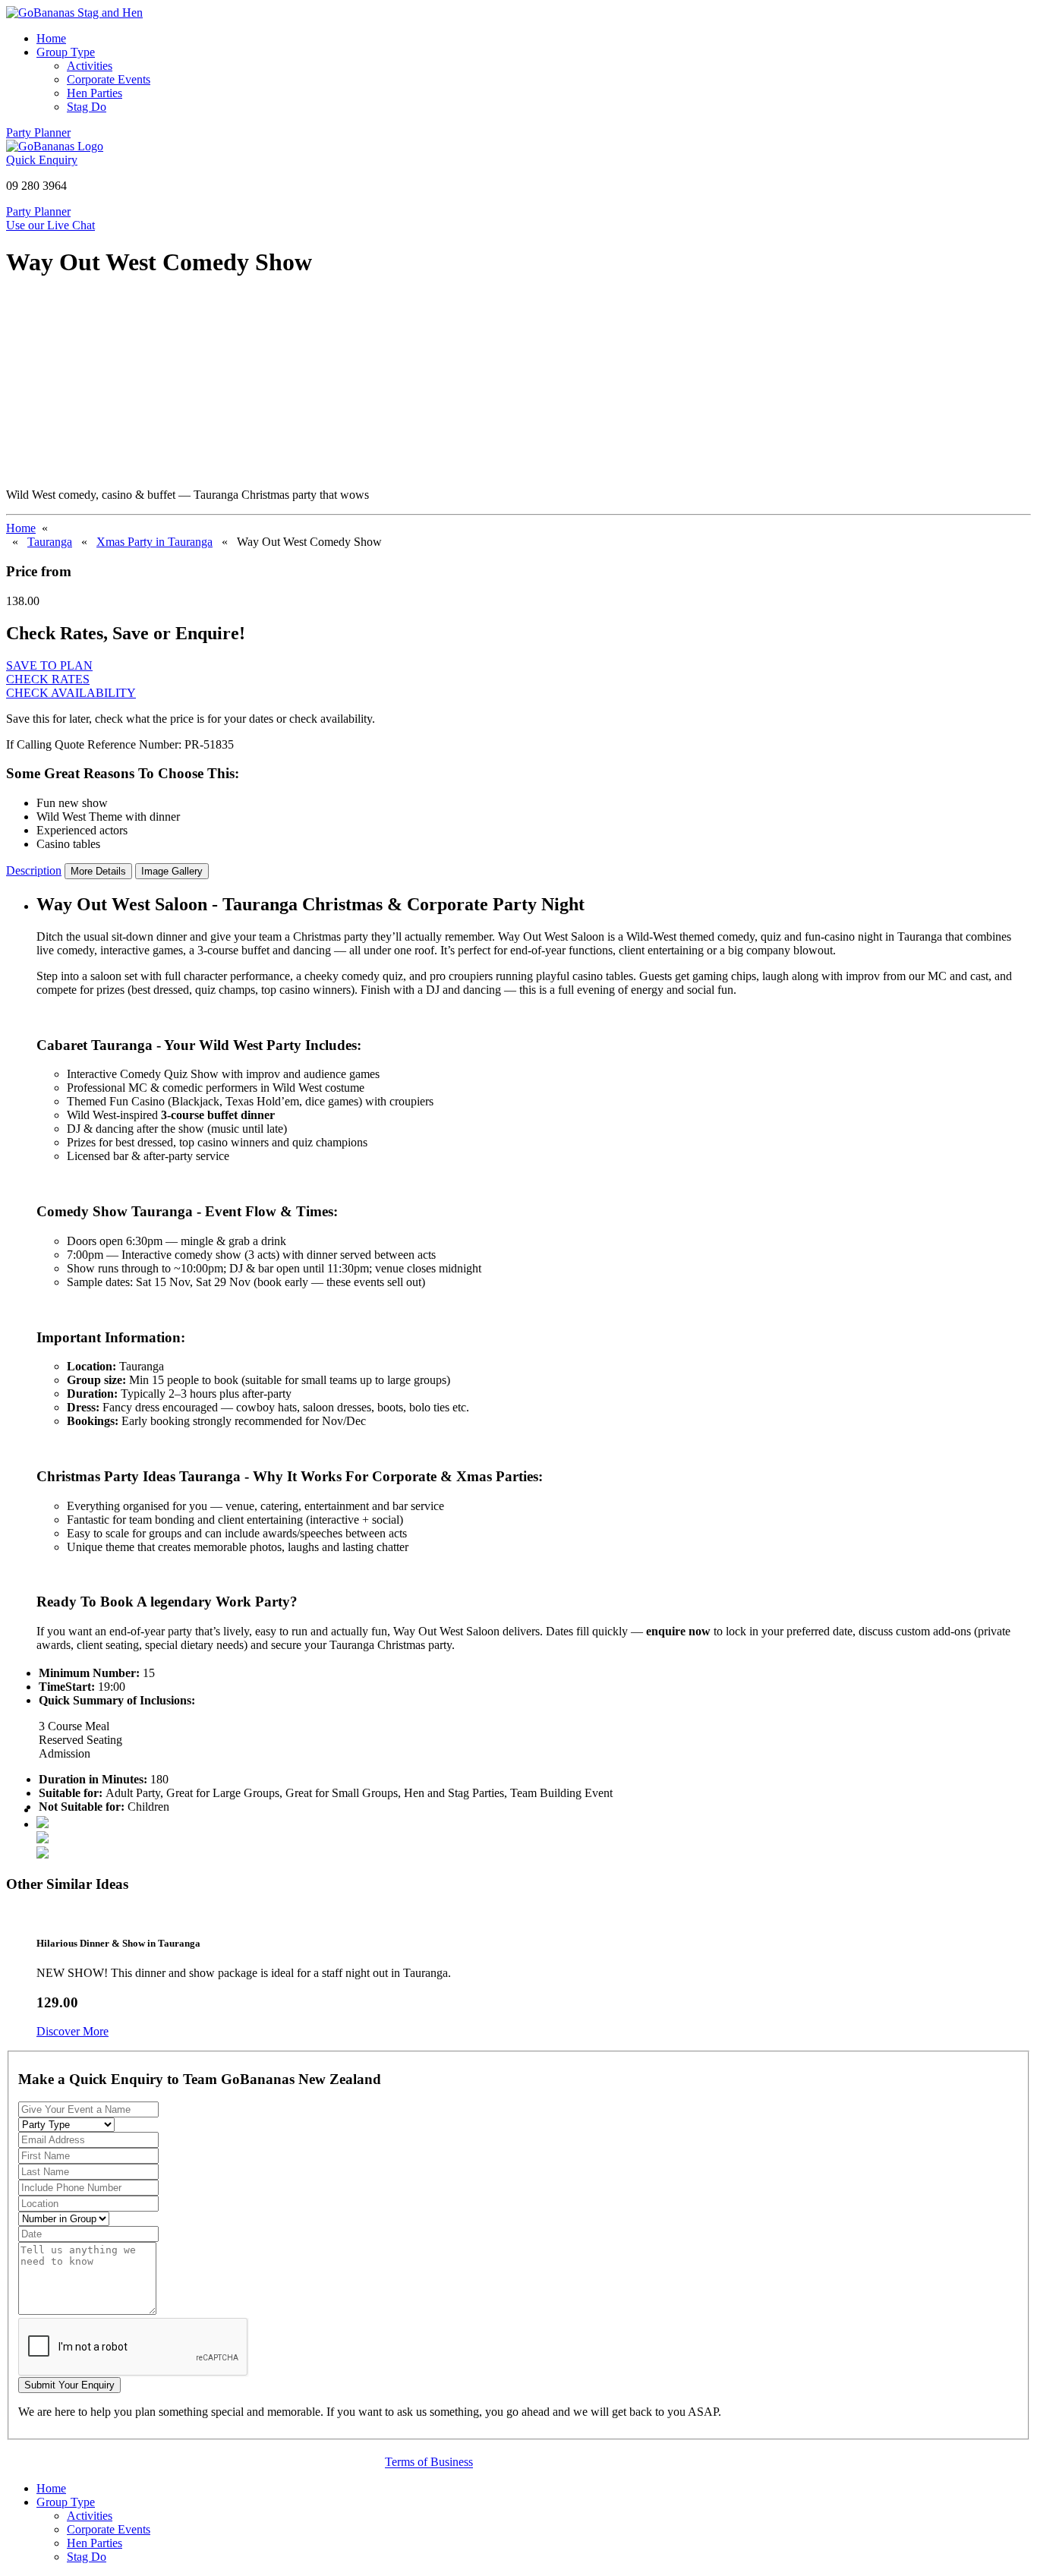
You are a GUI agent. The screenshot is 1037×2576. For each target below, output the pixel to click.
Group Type (66, 52)
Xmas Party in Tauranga (154, 542)
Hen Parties (95, 93)
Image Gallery (172, 871)
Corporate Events (109, 79)
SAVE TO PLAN (49, 665)
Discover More (72, 2031)
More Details (98, 871)
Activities (90, 66)
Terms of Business (429, 2462)
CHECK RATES (48, 679)
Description (34, 870)
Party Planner (38, 132)
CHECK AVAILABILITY (71, 693)
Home (51, 38)
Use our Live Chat (50, 225)
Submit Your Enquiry (69, 2385)
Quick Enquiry (42, 160)
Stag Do (87, 107)
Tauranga (50, 542)
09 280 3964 (36, 186)
